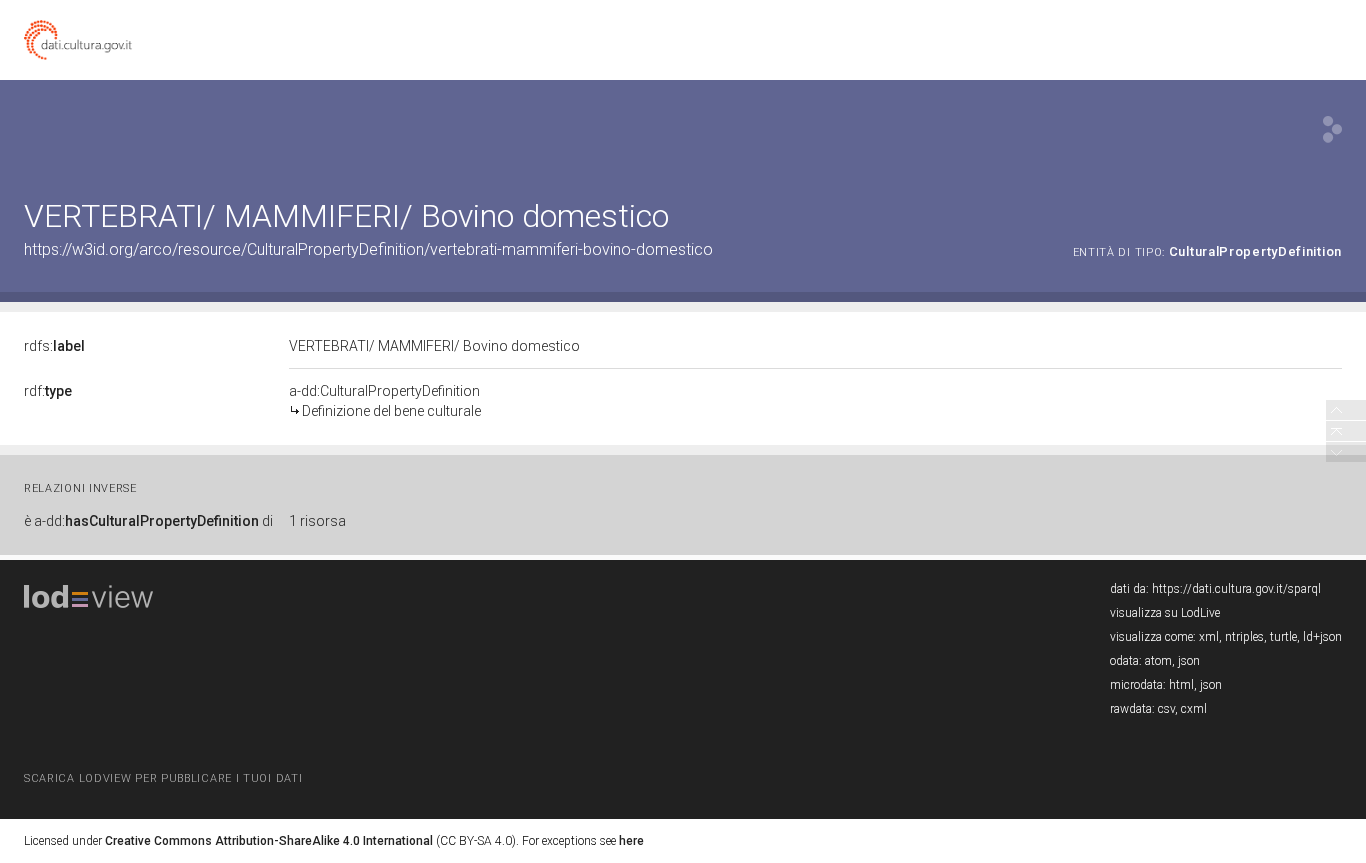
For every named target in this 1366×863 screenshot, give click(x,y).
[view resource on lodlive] (1332, 129)
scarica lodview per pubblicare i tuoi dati (163, 778)
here (631, 841)
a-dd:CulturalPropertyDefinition (385, 401)
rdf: (48, 391)
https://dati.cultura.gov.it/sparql (1236, 589)
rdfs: (54, 346)
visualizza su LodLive (1165, 613)
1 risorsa (317, 521)
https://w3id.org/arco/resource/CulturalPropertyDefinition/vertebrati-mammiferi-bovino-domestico (368, 249)
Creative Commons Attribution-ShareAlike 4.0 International (269, 841)
